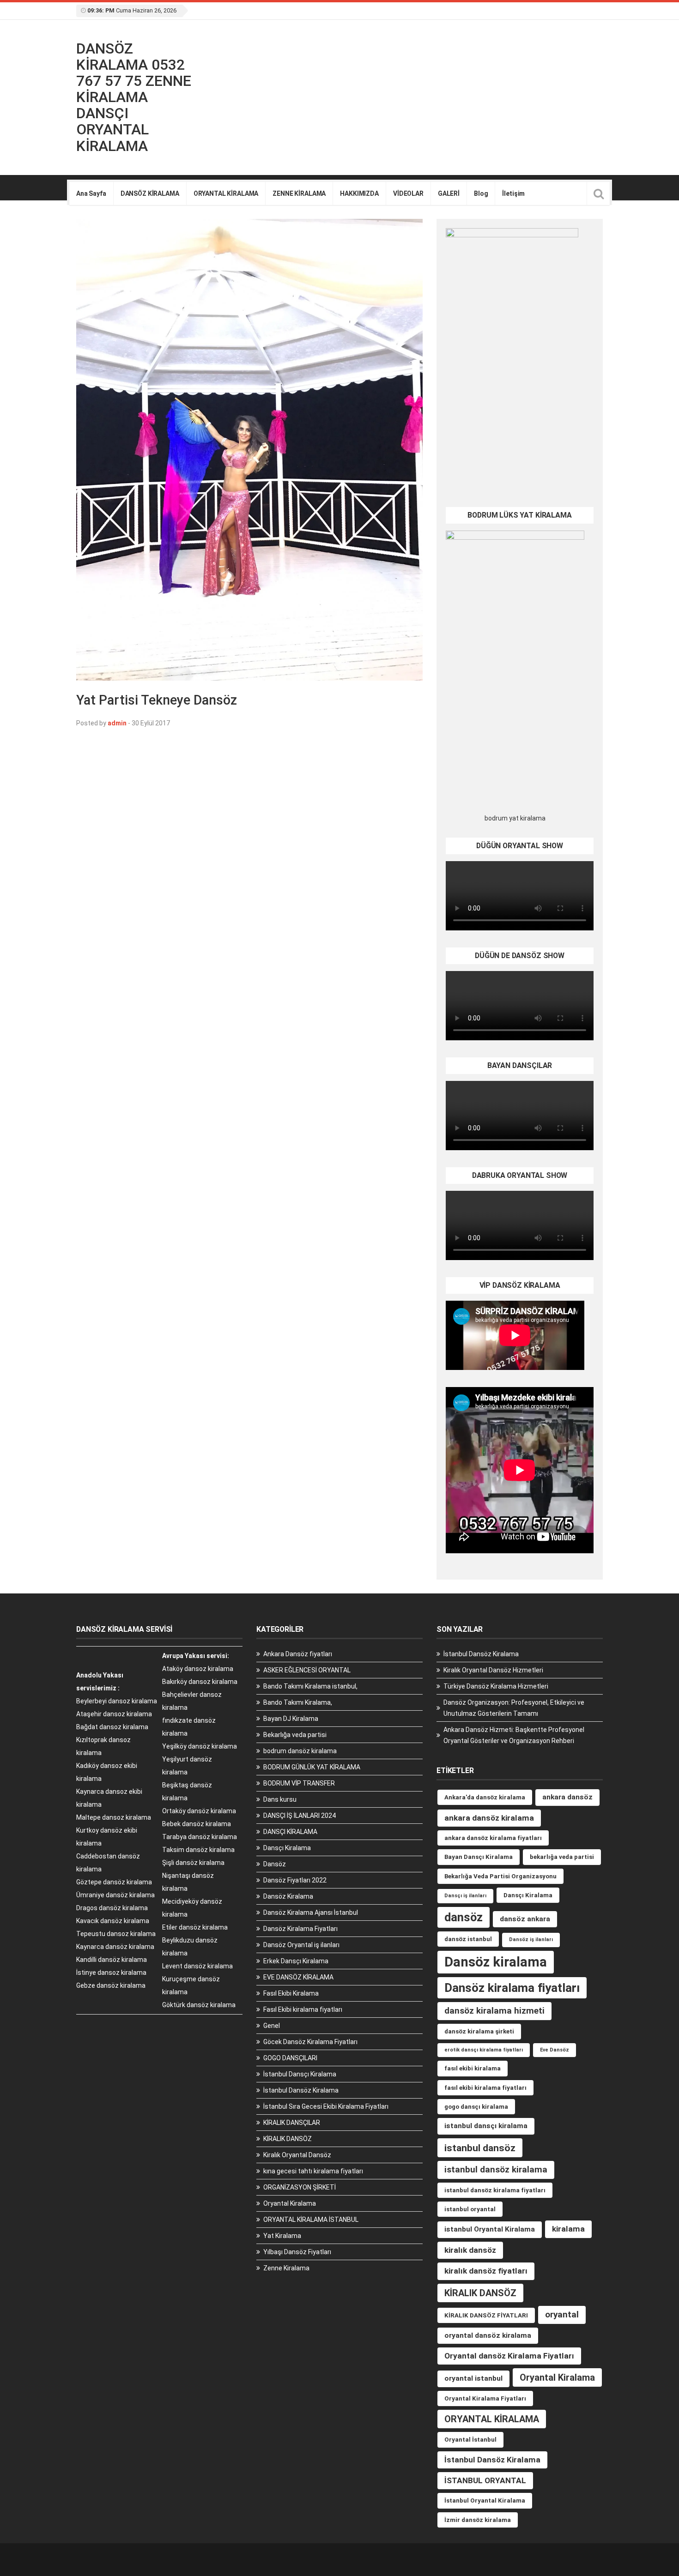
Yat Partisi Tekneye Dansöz (157, 700)
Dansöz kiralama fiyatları (512, 1988)
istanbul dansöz (480, 2148)
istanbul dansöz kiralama (496, 2169)
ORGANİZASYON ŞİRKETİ (300, 2187)
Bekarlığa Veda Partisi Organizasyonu (500, 1876)
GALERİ (449, 193)
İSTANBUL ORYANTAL (485, 2480)
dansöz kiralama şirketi (479, 2031)
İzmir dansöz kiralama (478, 2520)
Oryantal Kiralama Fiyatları (485, 2398)
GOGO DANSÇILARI (290, 2058)
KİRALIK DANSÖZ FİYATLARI (486, 2315)
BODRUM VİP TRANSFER (299, 1783)
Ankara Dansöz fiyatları (298, 1654)
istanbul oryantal (470, 2209)
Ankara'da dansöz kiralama (485, 1797)
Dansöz (275, 1864)
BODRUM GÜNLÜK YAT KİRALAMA (312, 1767)
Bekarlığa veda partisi (295, 1735)
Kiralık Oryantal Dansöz (297, 2155)
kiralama (568, 2229)
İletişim (513, 193)
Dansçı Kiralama (287, 1848)
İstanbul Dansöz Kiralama (301, 2090)
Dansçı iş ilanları (465, 1896)
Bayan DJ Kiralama (291, 1719)
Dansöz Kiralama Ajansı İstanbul (311, 1912)
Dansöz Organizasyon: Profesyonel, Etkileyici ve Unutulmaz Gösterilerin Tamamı (514, 1708)
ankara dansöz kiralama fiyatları (493, 1838)
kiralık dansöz (470, 2250)
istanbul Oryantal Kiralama (490, 2229)
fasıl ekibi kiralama (473, 2068)
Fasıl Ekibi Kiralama (291, 1993)
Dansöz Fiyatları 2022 (295, 1880)
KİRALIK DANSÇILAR (292, 2123)
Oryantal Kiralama (290, 2203)
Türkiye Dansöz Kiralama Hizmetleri (496, 1686)
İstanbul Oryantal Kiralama (485, 2501)
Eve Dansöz (555, 2050)
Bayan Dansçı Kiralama (479, 1857)
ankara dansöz (567, 1797)
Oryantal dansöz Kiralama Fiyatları (509, 2356)
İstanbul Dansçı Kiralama (300, 2074)
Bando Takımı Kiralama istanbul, (310, 1686)
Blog (481, 193)
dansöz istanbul (468, 1939)
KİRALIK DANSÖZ (288, 2139)
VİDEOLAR (408, 193)
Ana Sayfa (91, 193)
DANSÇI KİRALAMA (290, 1832)
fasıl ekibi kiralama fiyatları (485, 2088)
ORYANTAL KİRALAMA (226, 193)
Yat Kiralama (282, 2236)
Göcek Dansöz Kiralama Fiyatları (310, 2042)
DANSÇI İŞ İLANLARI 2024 (300, 1816)
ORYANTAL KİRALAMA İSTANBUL (311, 2220)
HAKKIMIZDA (359, 193)
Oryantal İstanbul (470, 2440)
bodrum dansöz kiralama (300, 1751)
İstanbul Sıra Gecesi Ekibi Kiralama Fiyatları (326, 2106)
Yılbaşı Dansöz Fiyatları (297, 2252)
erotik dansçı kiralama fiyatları (484, 2050)
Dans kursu (280, 1799)
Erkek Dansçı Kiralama (296, 1961)
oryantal (562, 2314)
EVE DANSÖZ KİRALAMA (298, 1977)
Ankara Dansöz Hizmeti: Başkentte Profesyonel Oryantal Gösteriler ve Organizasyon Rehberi (514, 1735)
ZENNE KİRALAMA (299, 193)
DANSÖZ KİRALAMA (150, 193)
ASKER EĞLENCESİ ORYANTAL (307, 1670)
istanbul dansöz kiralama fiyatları (495, 2190)
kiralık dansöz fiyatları (486, 2271)
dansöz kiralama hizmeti (494, 2011)
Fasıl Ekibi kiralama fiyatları (303, 2009)
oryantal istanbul (473, 2378)
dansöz (464, 1917)
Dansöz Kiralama (288, 1896)
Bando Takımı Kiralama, (298, 1702)
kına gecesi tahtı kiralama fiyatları (313, 2171)
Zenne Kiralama (286, 2268)
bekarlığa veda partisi (562, 1857)
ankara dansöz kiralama (489, 1818)
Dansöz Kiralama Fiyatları (300, 1929)
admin (117, 723)
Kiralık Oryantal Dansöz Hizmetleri (493, 1670)
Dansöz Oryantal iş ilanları (301, 1945)
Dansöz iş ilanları (531, 1940)
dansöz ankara (525, 1919)
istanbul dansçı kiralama (486, 2126)
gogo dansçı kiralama (476, 2107)
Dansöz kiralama (496, 1962)
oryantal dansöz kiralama (488, 2335)
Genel (272, 2026)
